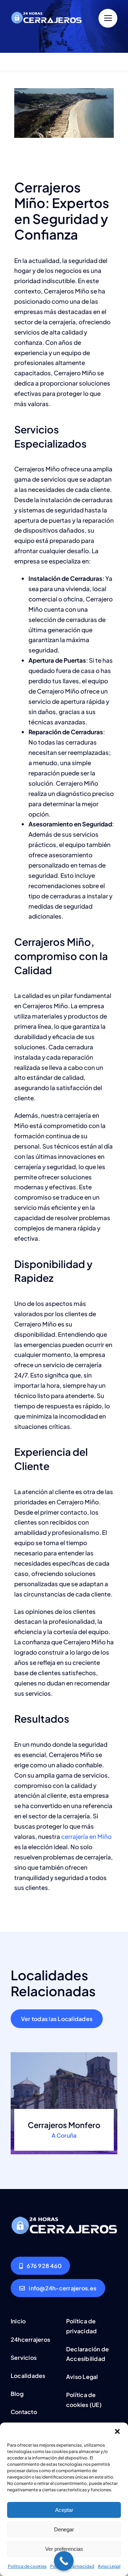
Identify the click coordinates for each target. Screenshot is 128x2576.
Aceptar (64, 2510)
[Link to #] (108, 18)
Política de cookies (27, 2566)
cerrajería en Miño (86, 1836)
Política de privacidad (72, 2566)
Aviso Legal (109, 2566)
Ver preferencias (64, 2549)
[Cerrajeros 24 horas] (46, 10)
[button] (117, 2431)
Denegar (64, 2529)
